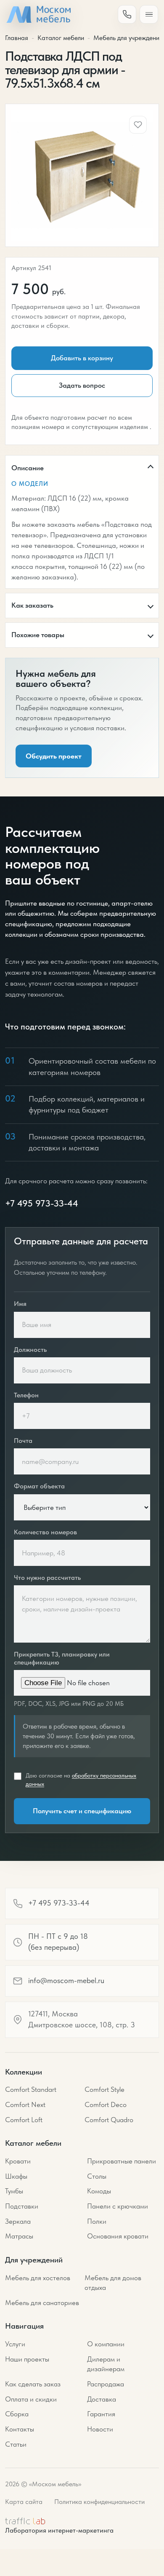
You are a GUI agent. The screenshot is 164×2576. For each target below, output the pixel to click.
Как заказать (32, 605)
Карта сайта (24, 2502)
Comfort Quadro (109, 2120)
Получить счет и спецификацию (82, 1811)
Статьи (16, 2444)
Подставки (22, 2206)
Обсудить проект (54, 756)
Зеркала (18, 2221)
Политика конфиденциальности (99, 2502)
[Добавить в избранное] (138, 125)
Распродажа (106, 2384)
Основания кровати (118, 2236)
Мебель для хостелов (38, 2278)
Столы (97, 2176)
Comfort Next (25, 2104)
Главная (17, 38)
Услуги (15, 2344)
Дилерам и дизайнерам (106, 2364)
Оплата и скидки (31, 2399)
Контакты (20, 2429)
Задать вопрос (82, 385)
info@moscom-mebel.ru (66, 1981)
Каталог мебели (61, 38)
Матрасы (19, 2236)
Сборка (17, 2414)
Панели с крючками (118, 2206)
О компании (106, 2344)
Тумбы (14, 2191)
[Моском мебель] (38, 15)
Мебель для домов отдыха (113, 2283)
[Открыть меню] (149, 14)
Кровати (18, 2161)
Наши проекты (27, 2359)
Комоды (99, 2191)
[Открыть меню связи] (127, 14)
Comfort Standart (31, 2089)
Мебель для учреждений (128, 38)
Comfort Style (104, 2089)
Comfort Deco (106, 2104)
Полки (97, 2221)
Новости (100, 2429)
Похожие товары (38, 635)
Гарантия (101, 2414)
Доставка (102, 2399)
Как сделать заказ (33, 2384)
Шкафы (16, 2176)
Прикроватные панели (122, 2161)
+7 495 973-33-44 (42, 1203)
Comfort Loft (24, 2120)
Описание (28, 468)
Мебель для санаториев (42, 2303)
